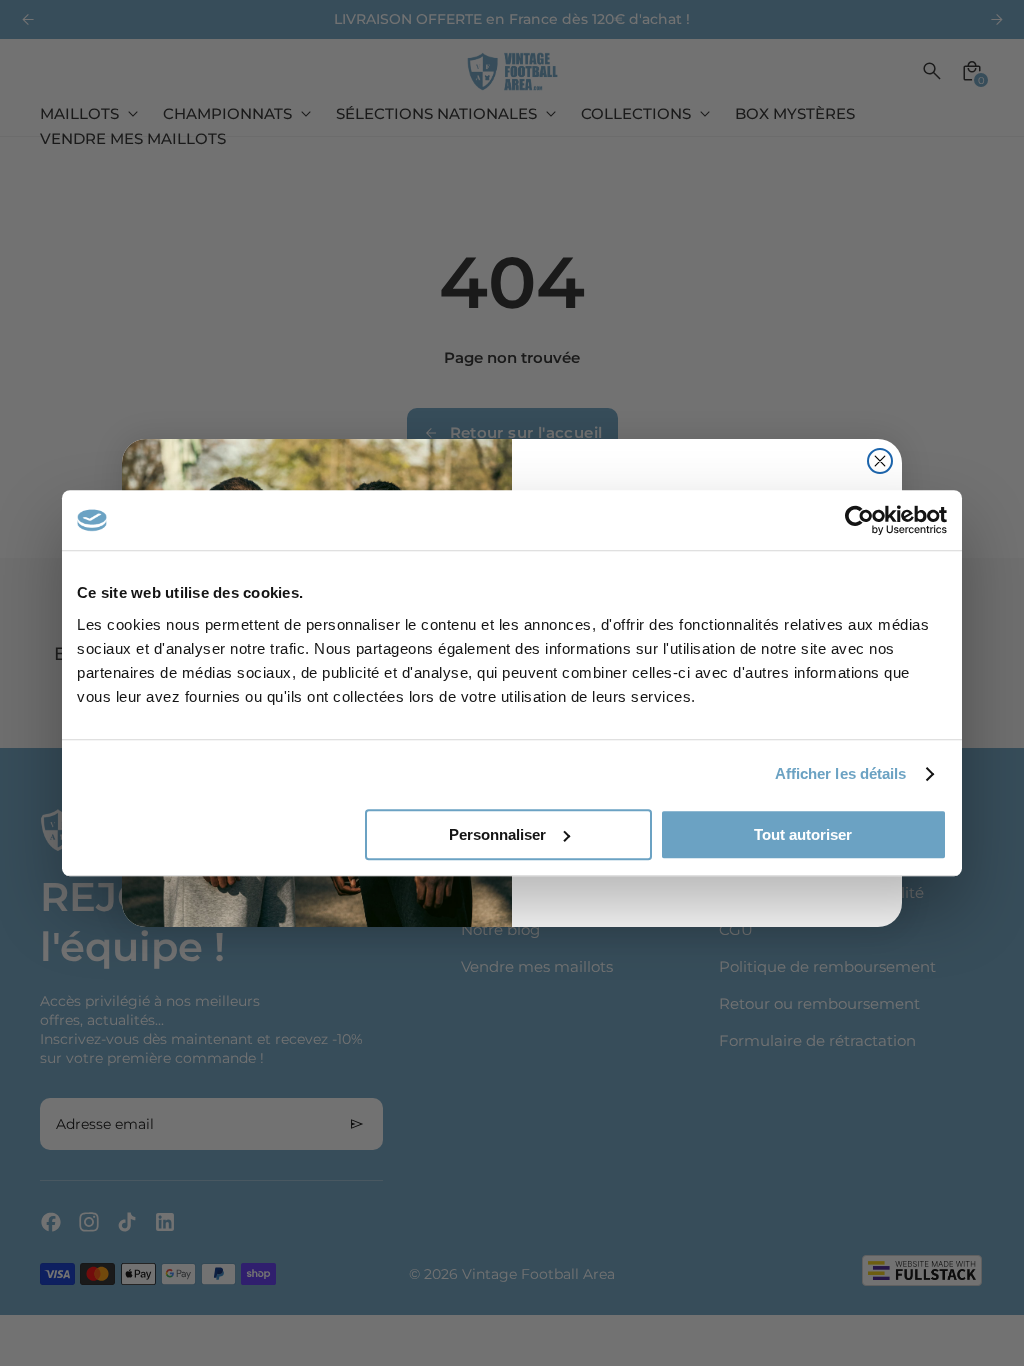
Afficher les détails (841, 773)
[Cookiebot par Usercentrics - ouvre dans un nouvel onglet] (859, 520)
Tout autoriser (803, 834)
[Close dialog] (880, 461)
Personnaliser (497, 834)
